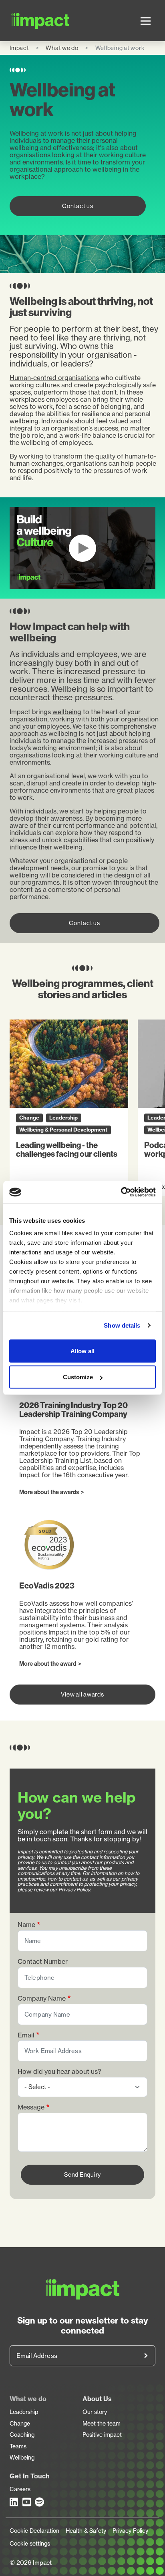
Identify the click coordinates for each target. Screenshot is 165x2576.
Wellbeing (22, 2458)
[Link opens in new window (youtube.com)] (27, 2502)
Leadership (24, 2412)
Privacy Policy (130, 2531)
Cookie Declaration (34, 2531)
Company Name (42, 1998)
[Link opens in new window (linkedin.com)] (14, 2502)
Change (20, 2424)
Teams (18, 2446)
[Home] (22, 21)
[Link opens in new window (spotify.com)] (40, 2502)
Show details (122, 1325)
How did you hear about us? (59, 2072)
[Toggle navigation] (146, 21)
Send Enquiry (82, 2174)
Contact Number (43, 1962)
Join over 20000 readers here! (146, 2356)
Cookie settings (30, 2544)
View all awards (82, 1694)
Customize (78, 1377)
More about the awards (51, 1492)
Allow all (82, 1351)
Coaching (22, 2435)
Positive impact (102, 2435)
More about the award (49, 1664)
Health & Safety (86, 2531)
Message (31, 2107)
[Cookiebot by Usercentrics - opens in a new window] (121, 1192)
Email (26, 2035)
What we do (62, 48)
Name (26, 1925)
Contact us (78, 206)
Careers (20, 2489)
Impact (19, 48)
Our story (95, 2412)
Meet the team (102, 2424)
